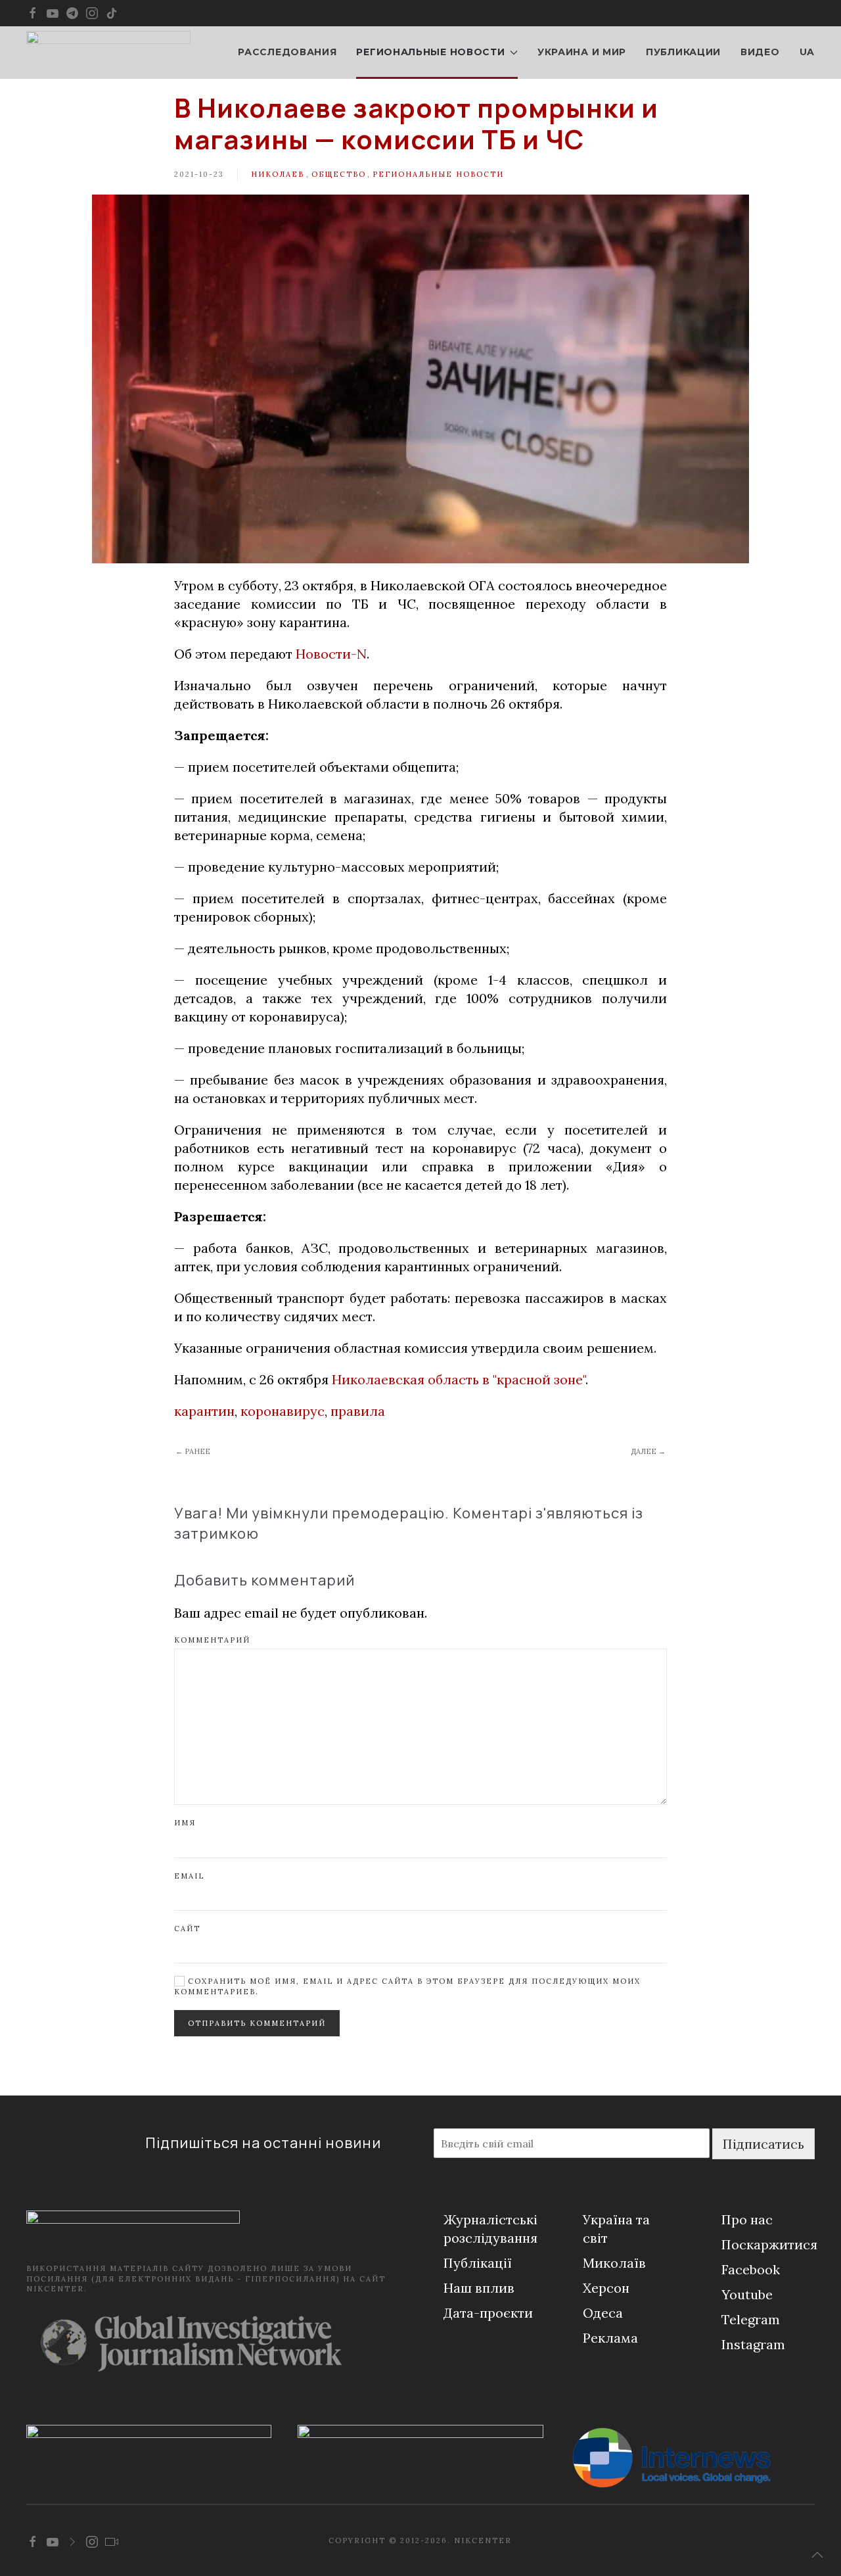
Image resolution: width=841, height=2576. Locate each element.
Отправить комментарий (257, 2023)
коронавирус (283, 1411)
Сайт (187, 1929)
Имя (185, 1823)
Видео (760, 52)
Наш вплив (479, 2288)
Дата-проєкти (488, 2313)
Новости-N (331, 654)
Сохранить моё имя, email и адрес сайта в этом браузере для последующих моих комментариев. (407, 1986)
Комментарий (212, 1640)
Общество (339, 174)
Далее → (648, 1451)
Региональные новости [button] (430, 52)
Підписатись (763, 2144)
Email (189, 1876)
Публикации (683, 52)
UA (807, 52)
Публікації (478, 2263)
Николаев (278, 174)
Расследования (287, 52)
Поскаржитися (769, 2244)
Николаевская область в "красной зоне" (459, 1379)
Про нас (747, 2219)
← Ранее (193, 1451)
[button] (817, 2555)
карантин (204, 1411)
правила (358, 1411)
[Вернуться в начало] (108, 53)
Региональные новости (438, 174)
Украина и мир (582, 52)
